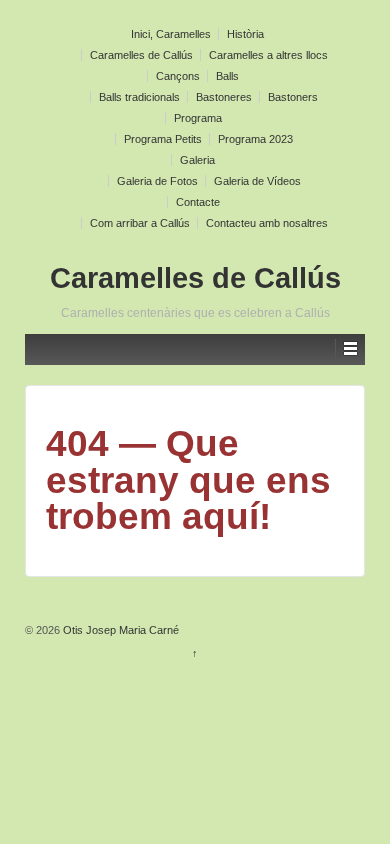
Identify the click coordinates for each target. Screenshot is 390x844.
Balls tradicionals (139, 97)
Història (245, 34)
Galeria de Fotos (157, 181)
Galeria (197, 160)
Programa (198, 118)
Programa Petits (163, 139)
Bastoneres (224, 97)
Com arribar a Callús (140, 223)
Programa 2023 (255, 139)
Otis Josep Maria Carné (119, 630)
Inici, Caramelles (171, 34)
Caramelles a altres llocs (268, 55)
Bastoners (293, 97)
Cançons (178, 76)
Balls (227, 76)
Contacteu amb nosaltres (267, 223)
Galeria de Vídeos (257, 181)
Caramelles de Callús (141, 55)
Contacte (198, 202)
